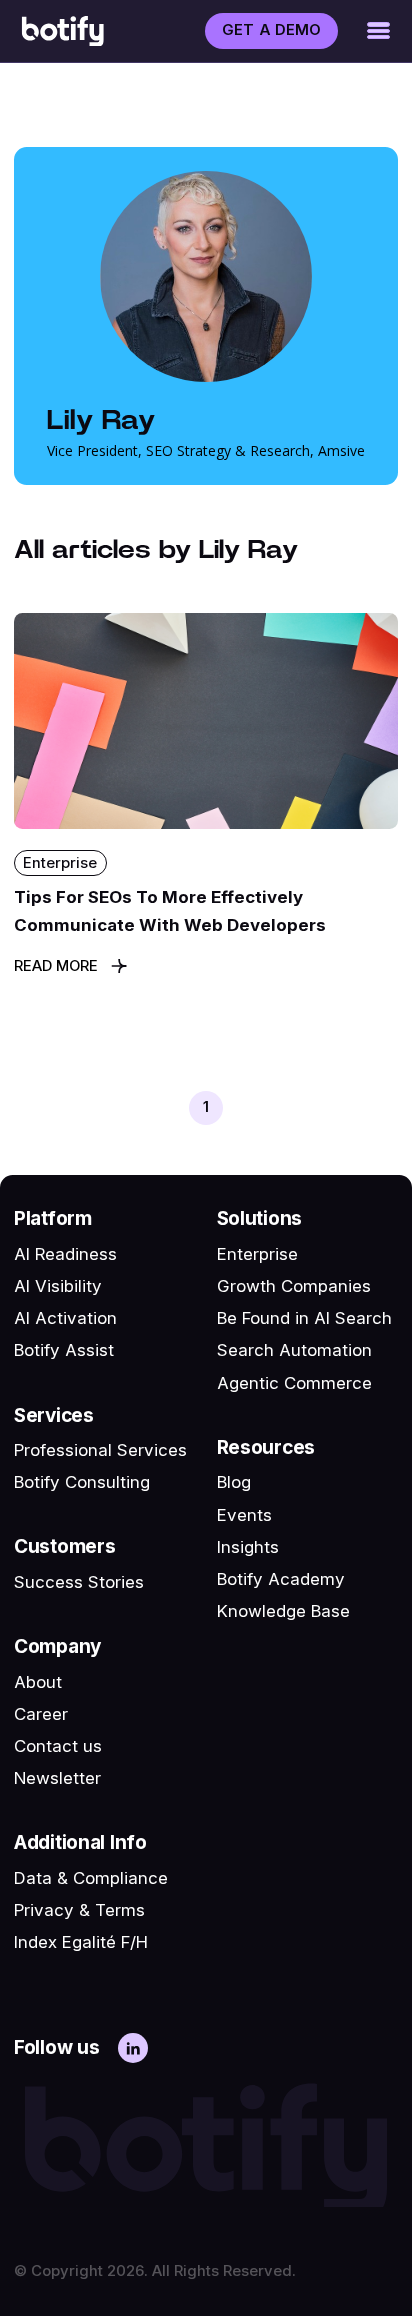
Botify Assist (64, 1350)
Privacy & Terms (79, 1910)
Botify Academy (281, 1579)
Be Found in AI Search (304, 1318)
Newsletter (57, 1778)
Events (244, 1515)
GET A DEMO (271, 30)
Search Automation (294, 1350)
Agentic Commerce (294, 1383)
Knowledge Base (283, 1611)
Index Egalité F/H (81, 1942)
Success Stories (79, 1582)
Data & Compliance (91, 1878)
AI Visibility (58, 1286)
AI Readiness (65, 1254)
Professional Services (100, 1450)
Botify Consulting (82, 1482)
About (38, 1682)
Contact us (58, 1746)
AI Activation (65, 1318)
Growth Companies (294, 1286)
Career (41, 1714)
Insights (248, 1547)
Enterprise (257, 1254)
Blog (234, 1482)
